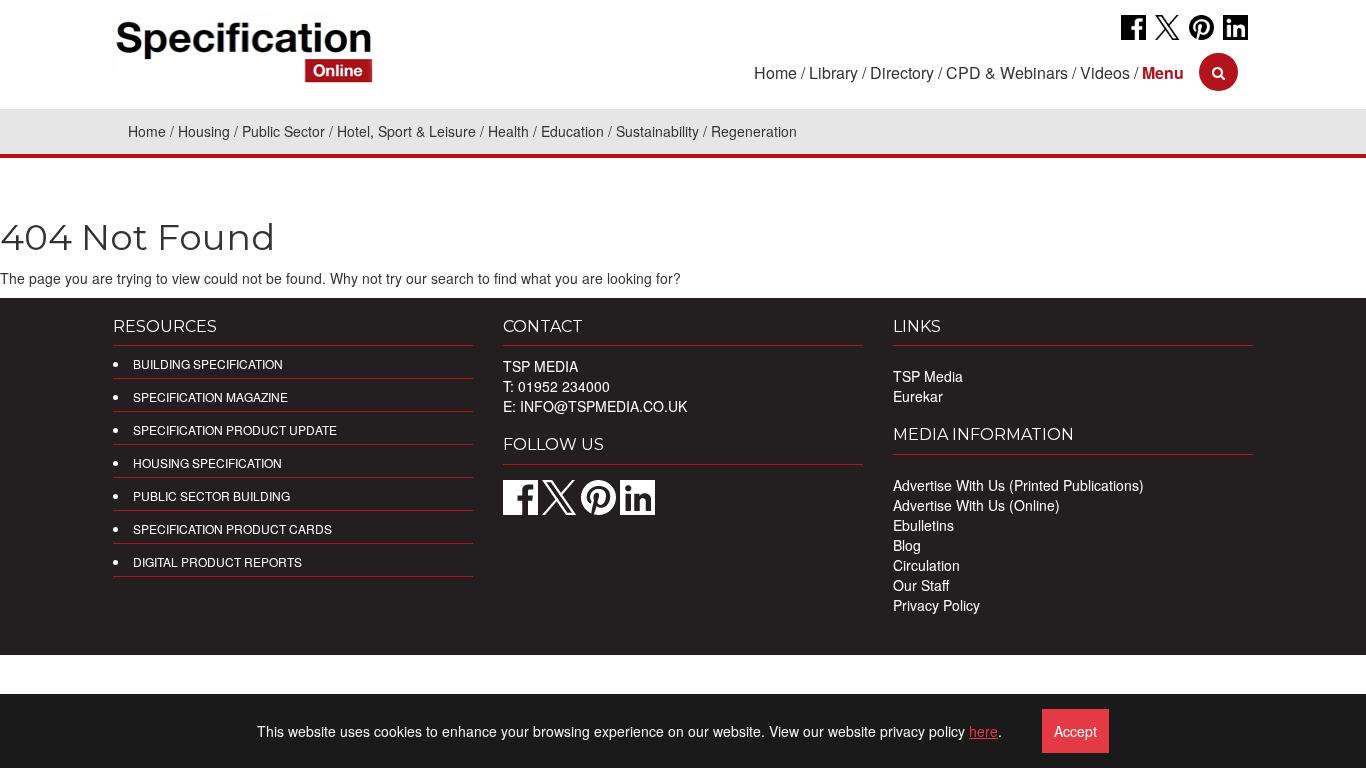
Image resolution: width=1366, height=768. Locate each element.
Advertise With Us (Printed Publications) (1018, 485)
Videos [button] (1105, 72)
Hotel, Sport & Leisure (406, 131)
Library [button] (833, 72)
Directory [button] (902, 72)
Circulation (926, 565)
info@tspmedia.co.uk (603, 406)
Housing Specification (207, 462)
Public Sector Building (211, 495)
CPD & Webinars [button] (1007, 72)
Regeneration (754, 131)
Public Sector (283, 131)
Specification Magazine (210, 396)
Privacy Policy (936, 605)
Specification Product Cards (232, 528)
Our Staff (921, 585)
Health (508, 131)
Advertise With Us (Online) (976, 505)
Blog (907, 545)
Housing (204, 131)
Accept (1075, 731)
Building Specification (208, 363)
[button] (1163, 72)
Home (775, 72)
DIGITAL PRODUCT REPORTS (217, 561)
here (983, 731)
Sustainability (657, 131)
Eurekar (918, 396)
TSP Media (928, 376)
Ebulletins (923, 525)
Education (572, 131)
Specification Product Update (235, 429)
